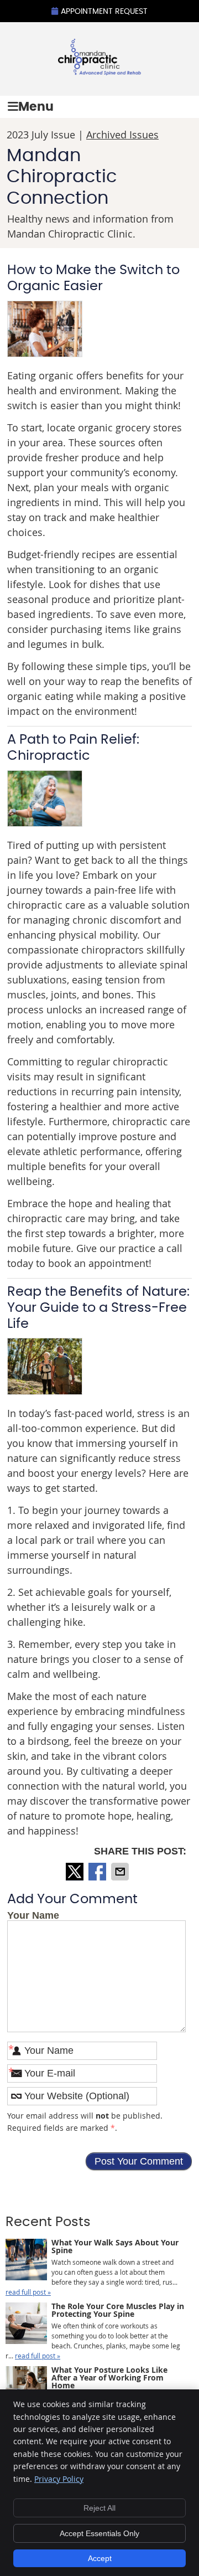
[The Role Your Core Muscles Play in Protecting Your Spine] (26, 2324)
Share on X (76, 1872)
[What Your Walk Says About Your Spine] (26, 2261)
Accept (100, 2558)
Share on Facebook (98, 1872)
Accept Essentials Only (99, 2533)
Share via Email (121, 1872)
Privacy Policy (59, 2479)
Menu (36, 107)
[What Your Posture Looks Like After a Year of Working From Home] (26, 2388)
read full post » (28, 2292)
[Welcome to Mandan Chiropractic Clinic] (99, 71)
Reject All (99, 2508)
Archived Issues (122, 135)
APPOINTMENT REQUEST (104, 12)
